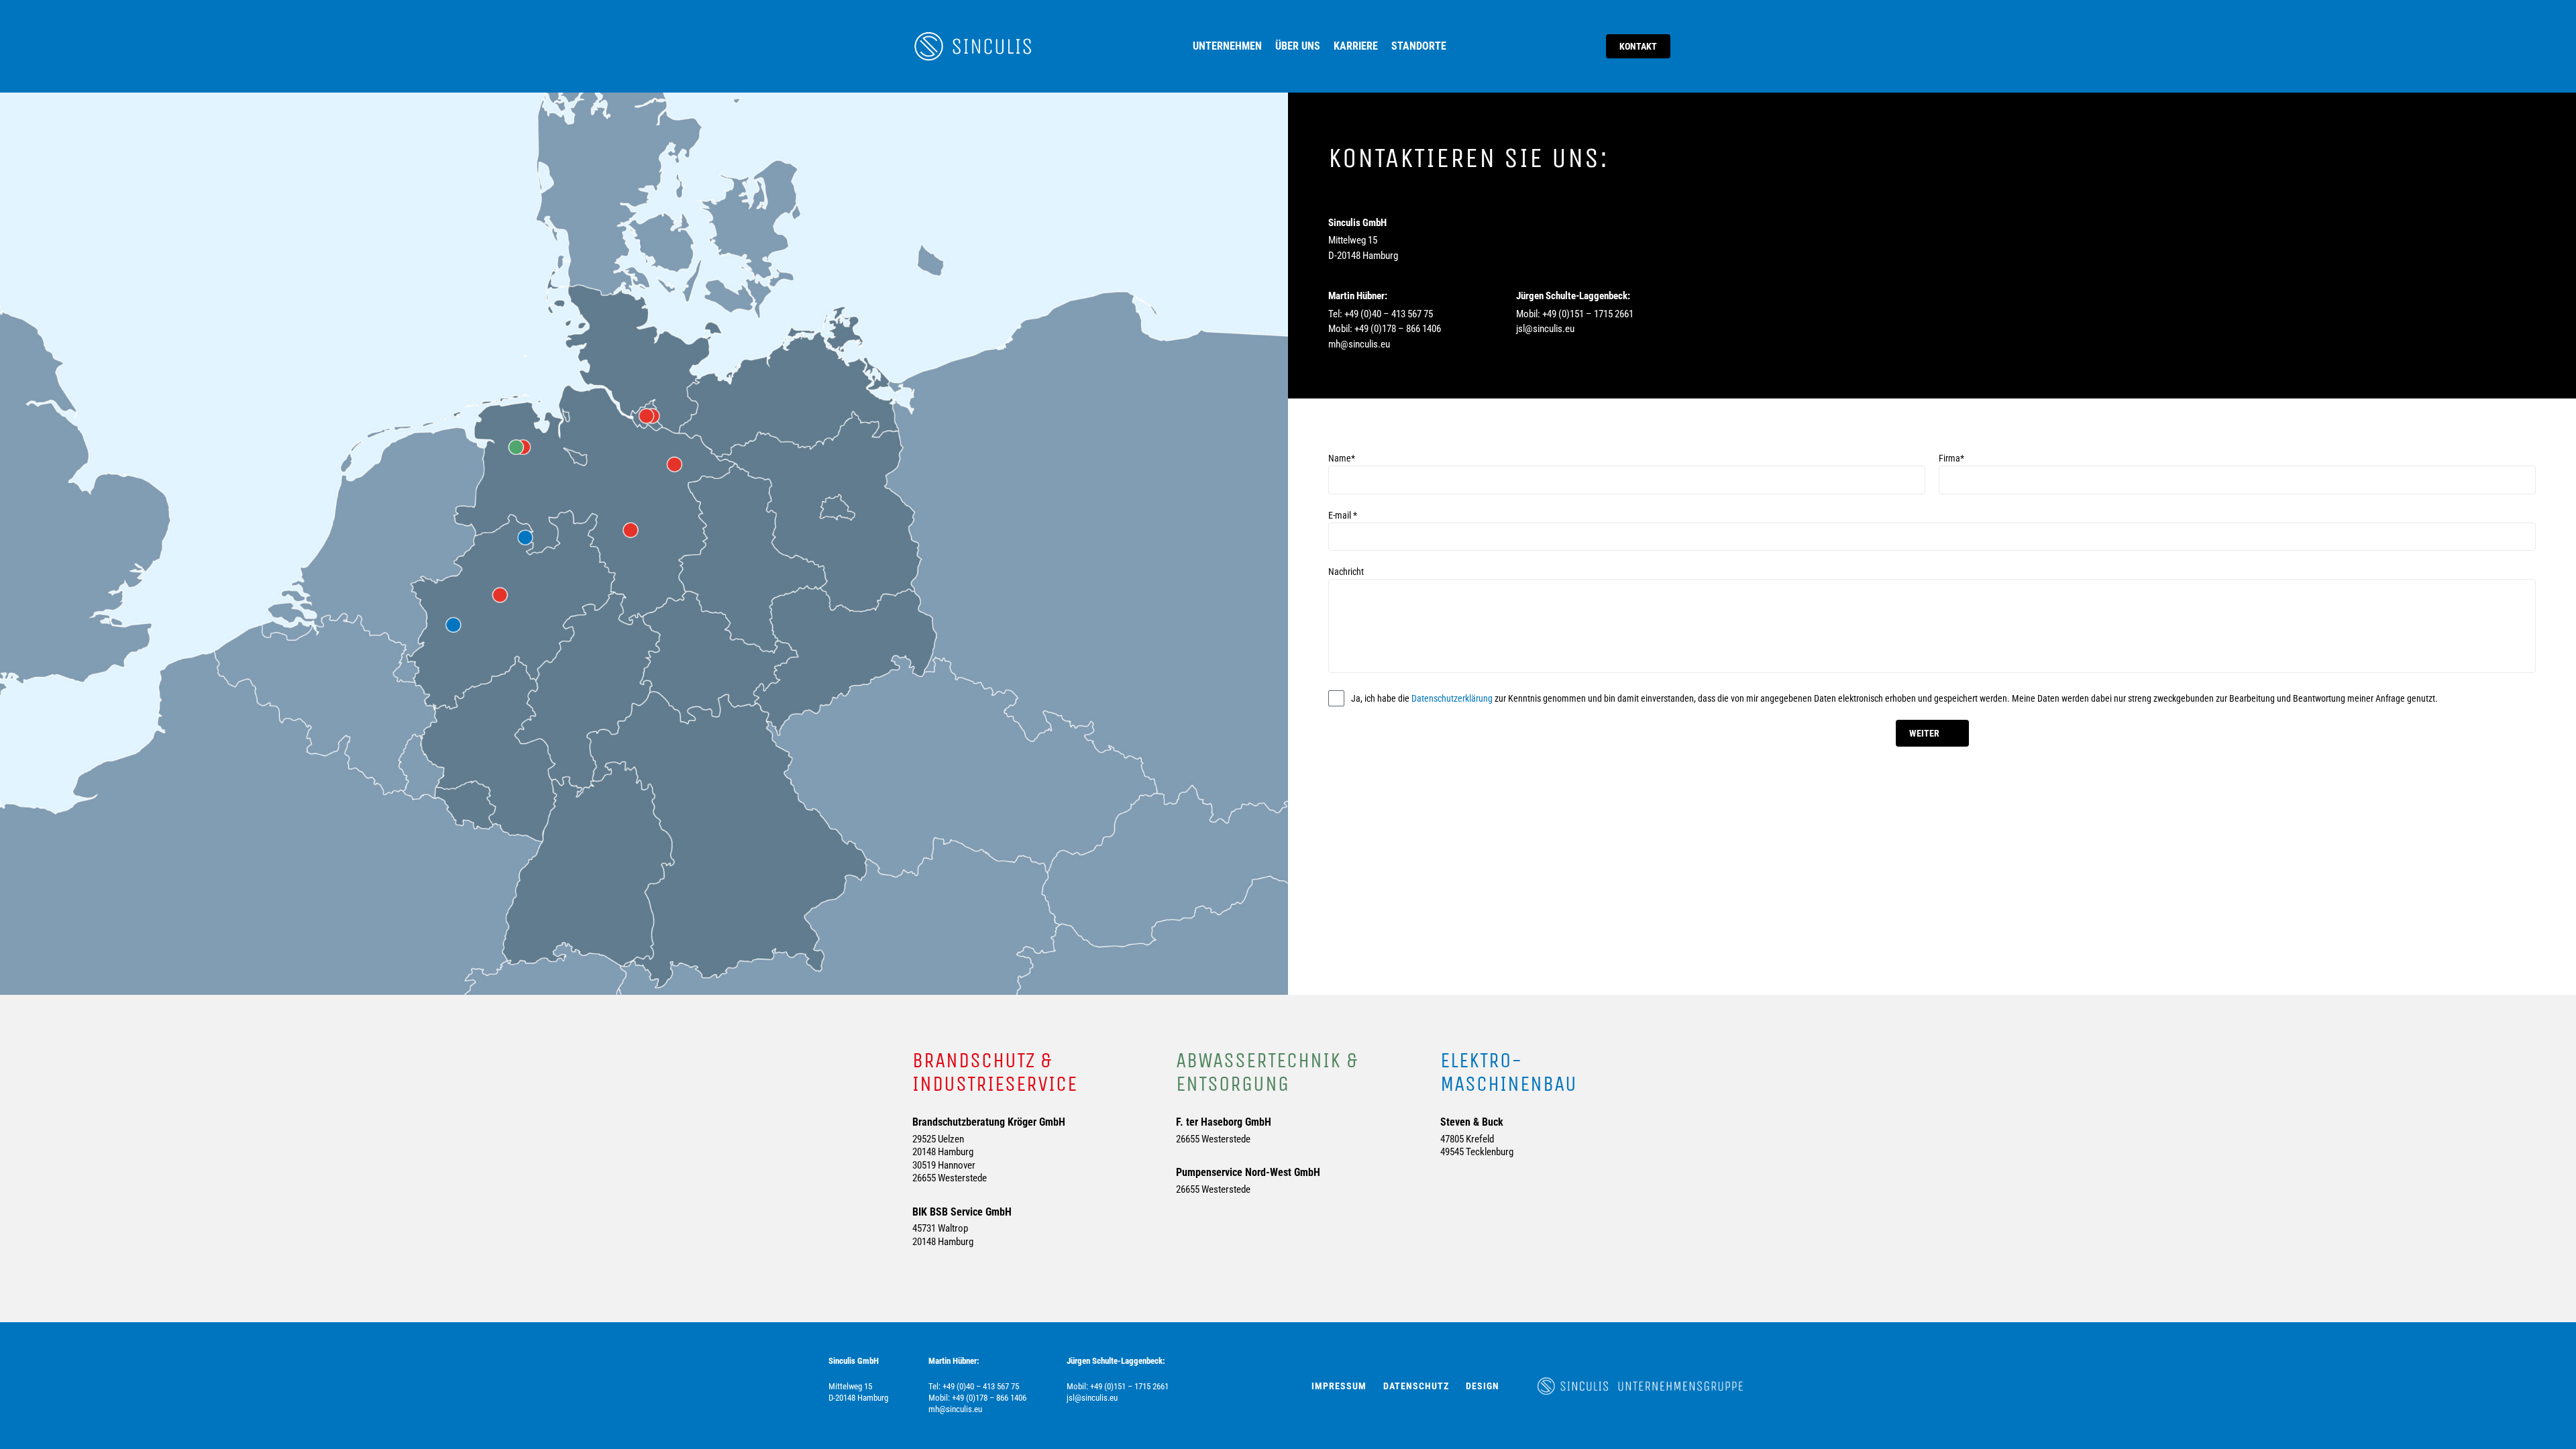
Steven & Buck (1472, 1122)
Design (1483, 1386)
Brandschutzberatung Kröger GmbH (989, 1122)
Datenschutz (1416, 1386)
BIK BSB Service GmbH (962, 1212)
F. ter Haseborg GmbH (1224, 1122)
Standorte (1419, 46)
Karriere (1356, 46)
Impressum (1339, 1386)
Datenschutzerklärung (1452, 698)
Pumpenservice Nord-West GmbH (1248, 1172)
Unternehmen (1227, 46)
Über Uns (1298, 46)
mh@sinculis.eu (1359, 344)
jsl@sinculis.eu (1545, 329)
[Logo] (973, 46)
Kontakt (1638, 46)
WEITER (1924, 733)
